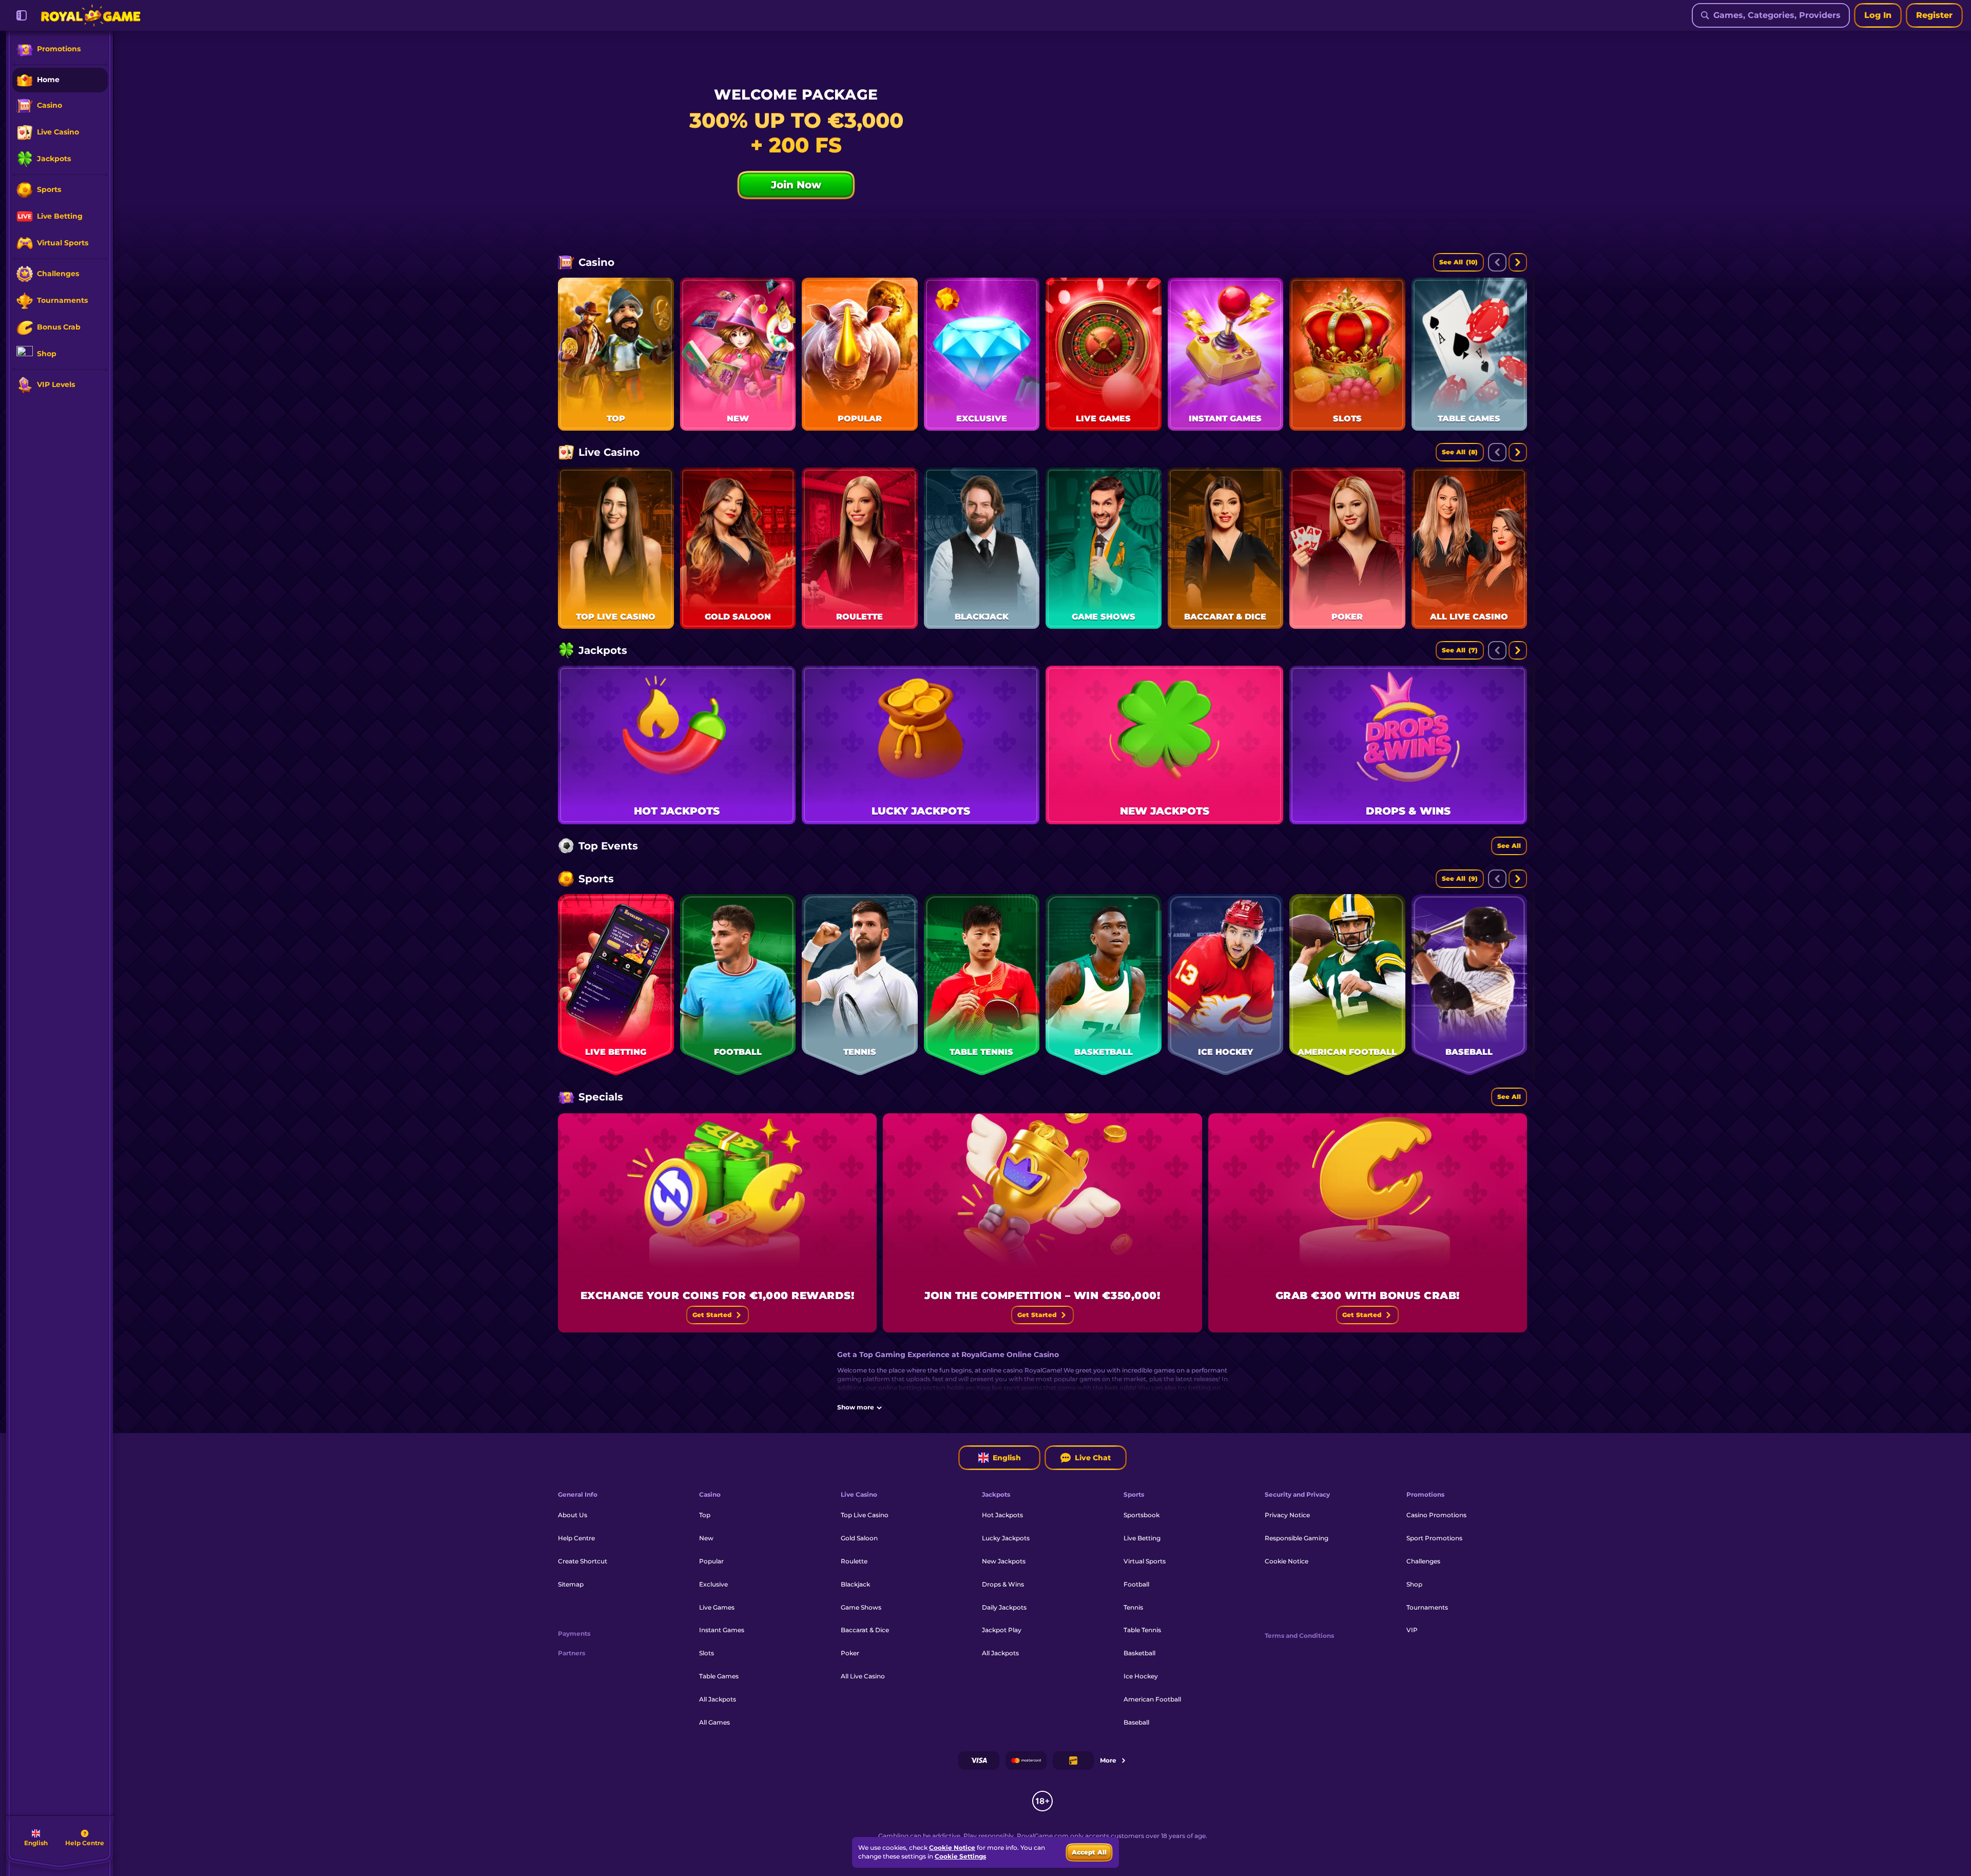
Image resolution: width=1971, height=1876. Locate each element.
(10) (1458, 262)
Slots (707, 1653)
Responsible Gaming (1297, 1538)
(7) (1460, 650)
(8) (1460, 452)
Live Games (717, 1607)
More (1108, 1760)
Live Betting (1142, 1538)
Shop (1414, 1584)
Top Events (608, 846)
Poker (850, 1653)
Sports (596, 879)
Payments (574, 1634)
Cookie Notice (1287, 1561)
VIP (1412, 1630)
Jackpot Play (1002, 1630)
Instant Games (722, 1630)
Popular (711, 1561)
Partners (572, 1653)
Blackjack (855, 1584)
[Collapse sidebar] (22, 15)
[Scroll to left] (1497, 262)
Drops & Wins (1003, 1584)
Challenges (1423, 1561)
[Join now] (1042, 164)
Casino (596, 262)
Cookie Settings (960, 1856)
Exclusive (713, 1584)
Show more (856, 1407)
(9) (1460, 878)
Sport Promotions (1434, 1538)
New (706, 1538)
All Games (714, 1722)
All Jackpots (718, 1699)
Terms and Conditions (1299, 1636)
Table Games (719, 1676)
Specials (601, 1097)
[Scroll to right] (1518, 262)
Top (705, 1515)
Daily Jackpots (1004, 1607)
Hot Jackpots (1002, 1515)
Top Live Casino (865, 1515)
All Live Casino (863, 1676)
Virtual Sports (1145, 1561)
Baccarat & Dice (865, 1630)
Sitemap (571, 1584)
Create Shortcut (583, 1561)
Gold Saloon (859, 1538)
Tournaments (1427, 1607)
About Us (573, 1515)
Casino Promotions (1436, 1515)
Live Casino (609, 452)
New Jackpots (1004, 1561)
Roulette (854, 1561)
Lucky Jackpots (1006, 1538)
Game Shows (861, 1607)
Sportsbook (1142, 1515)
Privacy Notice (1287, 1515)
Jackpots (603, 650)
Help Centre (576, 1538)
